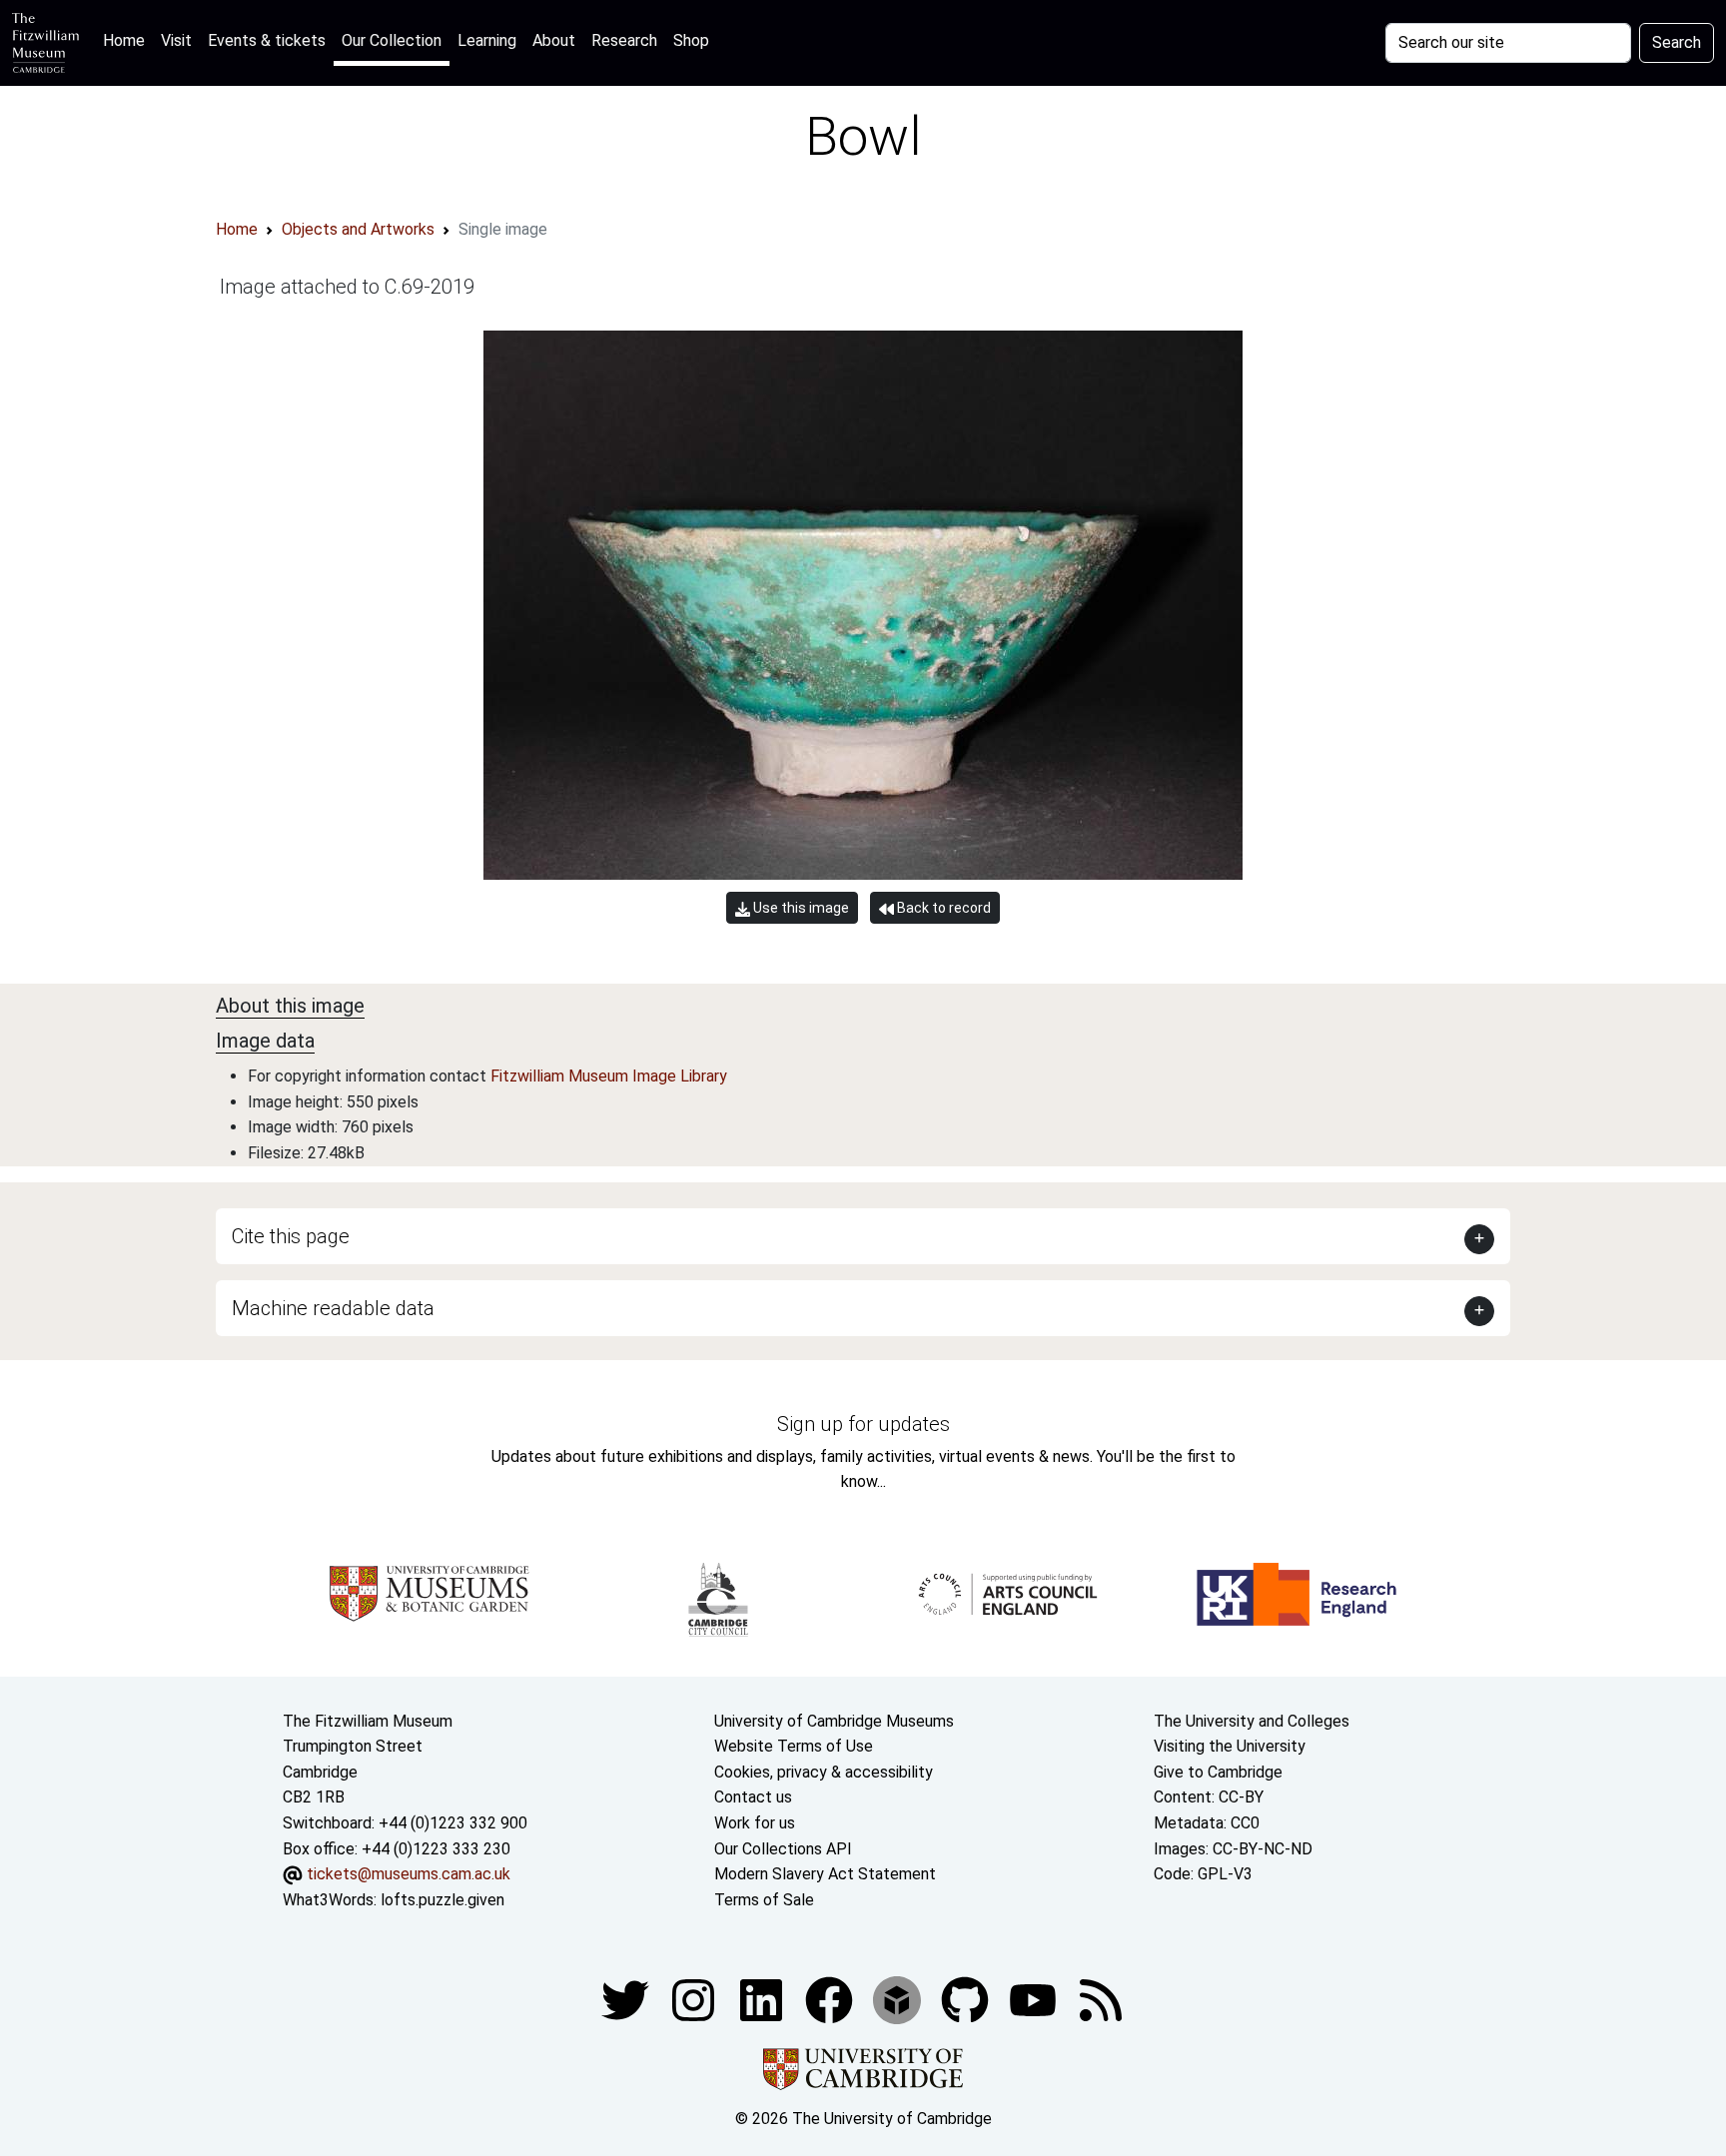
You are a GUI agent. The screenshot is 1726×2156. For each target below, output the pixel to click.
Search (1677, 42)
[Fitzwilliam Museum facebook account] (763, 2000)
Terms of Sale (764, 1900)
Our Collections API (783, 1849)
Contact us (753, 1797)
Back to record (942, 908)
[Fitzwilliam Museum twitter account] (627, 2000)
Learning (487, 40)
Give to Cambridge (1218, 1772)
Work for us (755, 1823)
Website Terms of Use (794, 1746)
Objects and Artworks (358, 229)
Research (624, 40)
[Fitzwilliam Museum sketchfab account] (899, 2000)
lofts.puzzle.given (442, 1900)
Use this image (800, 908)
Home (128, 40)
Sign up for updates (863, 1424)
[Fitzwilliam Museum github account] (967, 2000)
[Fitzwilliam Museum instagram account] (695, 2000)
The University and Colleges (1252, 1721)
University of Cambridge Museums (834, 1721)
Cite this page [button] (291, 1236)
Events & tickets (267, 40)
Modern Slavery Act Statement (825, 1874)
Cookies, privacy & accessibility (824, 1772)
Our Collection (392, 40)
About (554, 40)
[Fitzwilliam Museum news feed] (1101, 2000)
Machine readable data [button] (333, 1308)
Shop (691, 40)
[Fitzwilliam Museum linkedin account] (831, 2000)
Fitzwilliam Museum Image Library (609, 1076)
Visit (176, 40)
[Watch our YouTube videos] (1035, 2000)
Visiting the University (1230, 1746)
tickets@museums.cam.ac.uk (409, 1874)
